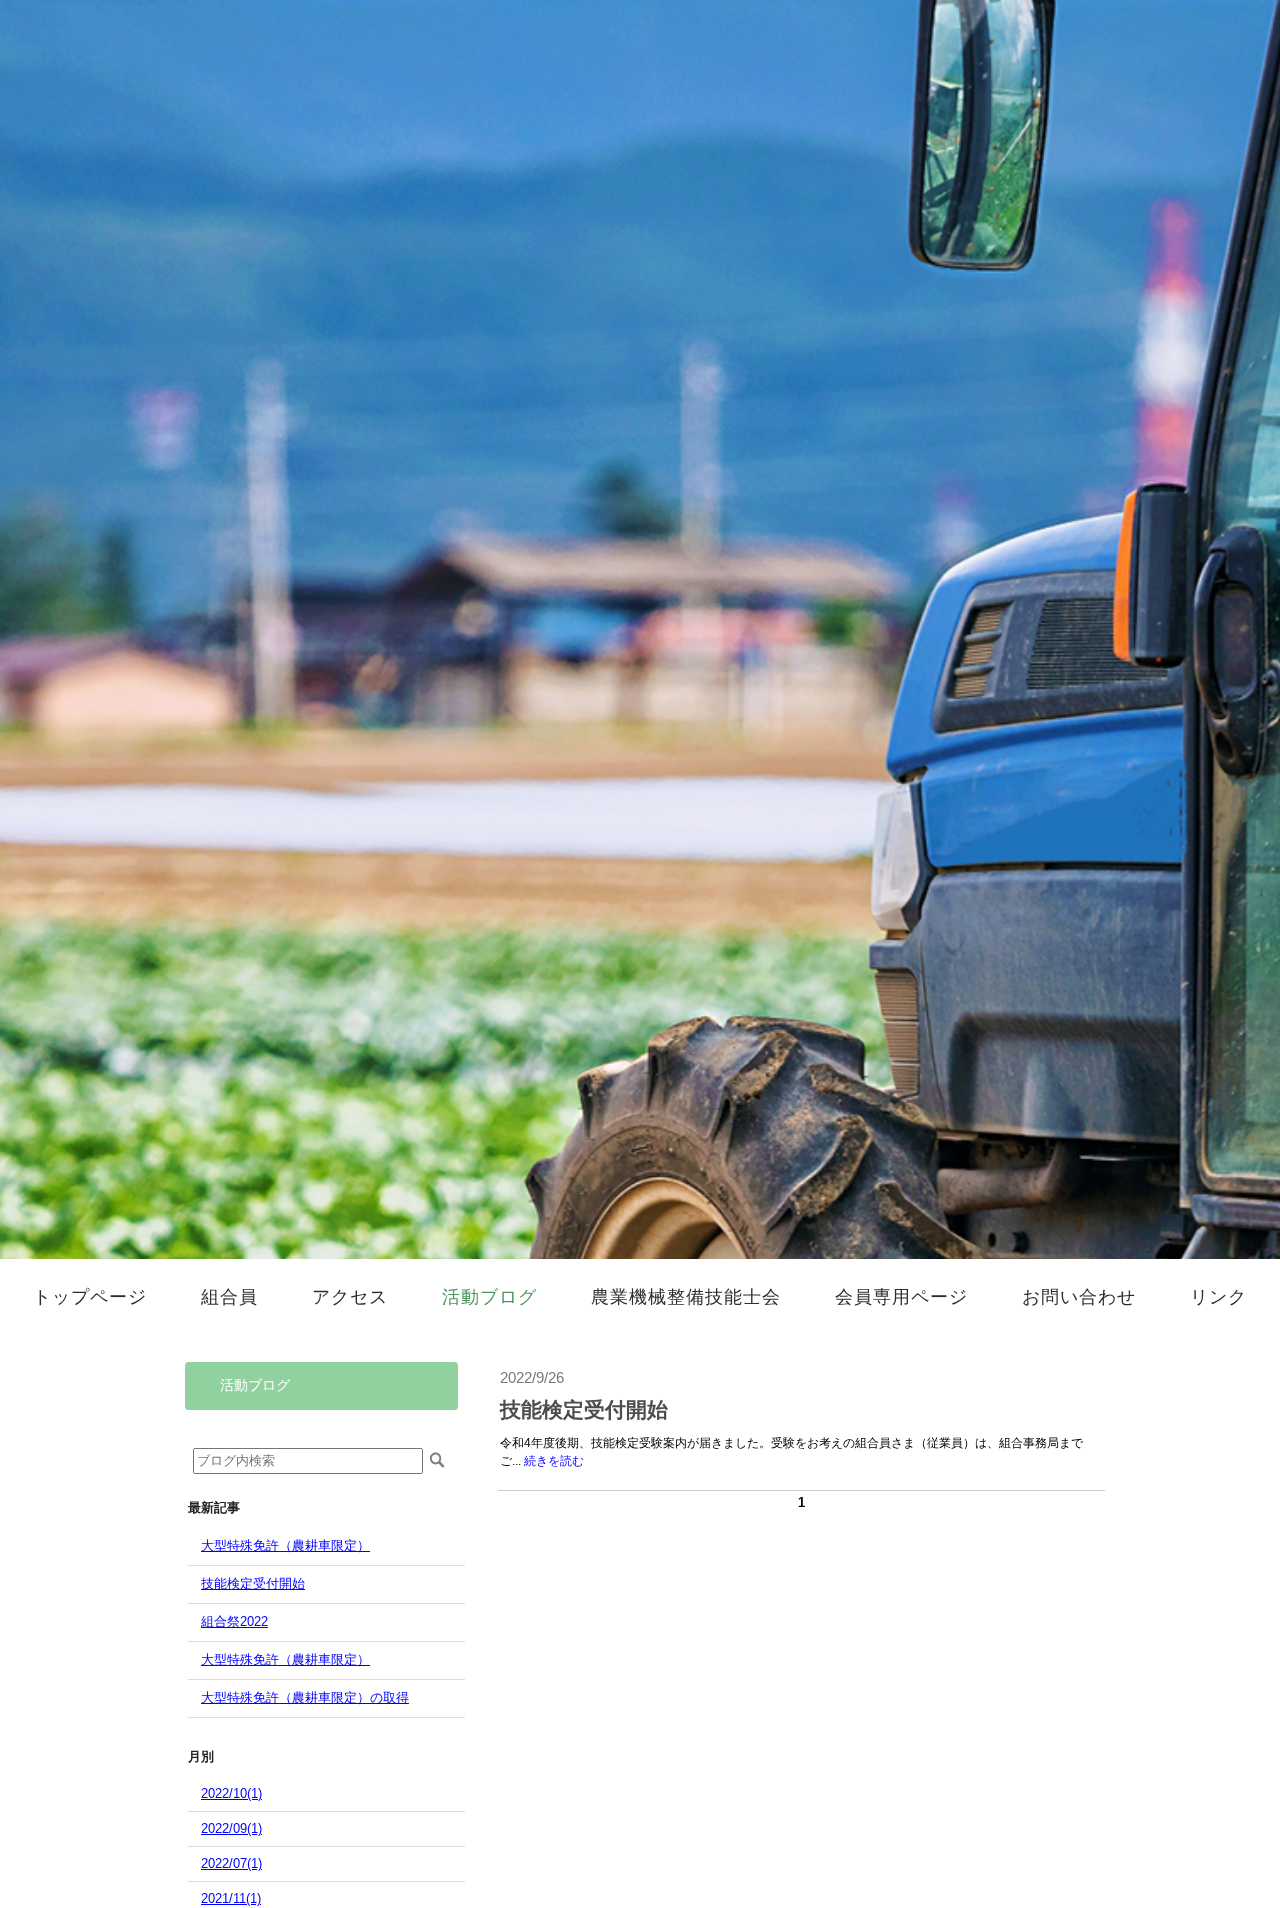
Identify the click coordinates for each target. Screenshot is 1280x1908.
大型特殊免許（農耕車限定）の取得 (305, 1697)
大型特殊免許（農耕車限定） (285, 1545)
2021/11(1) (231, 1898)
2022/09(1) (231, 1828)
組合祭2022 (234, 1621)
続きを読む (554, 1461)
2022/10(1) (231, 1793)
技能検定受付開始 (253, 1583)
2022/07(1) (231, 1863)
